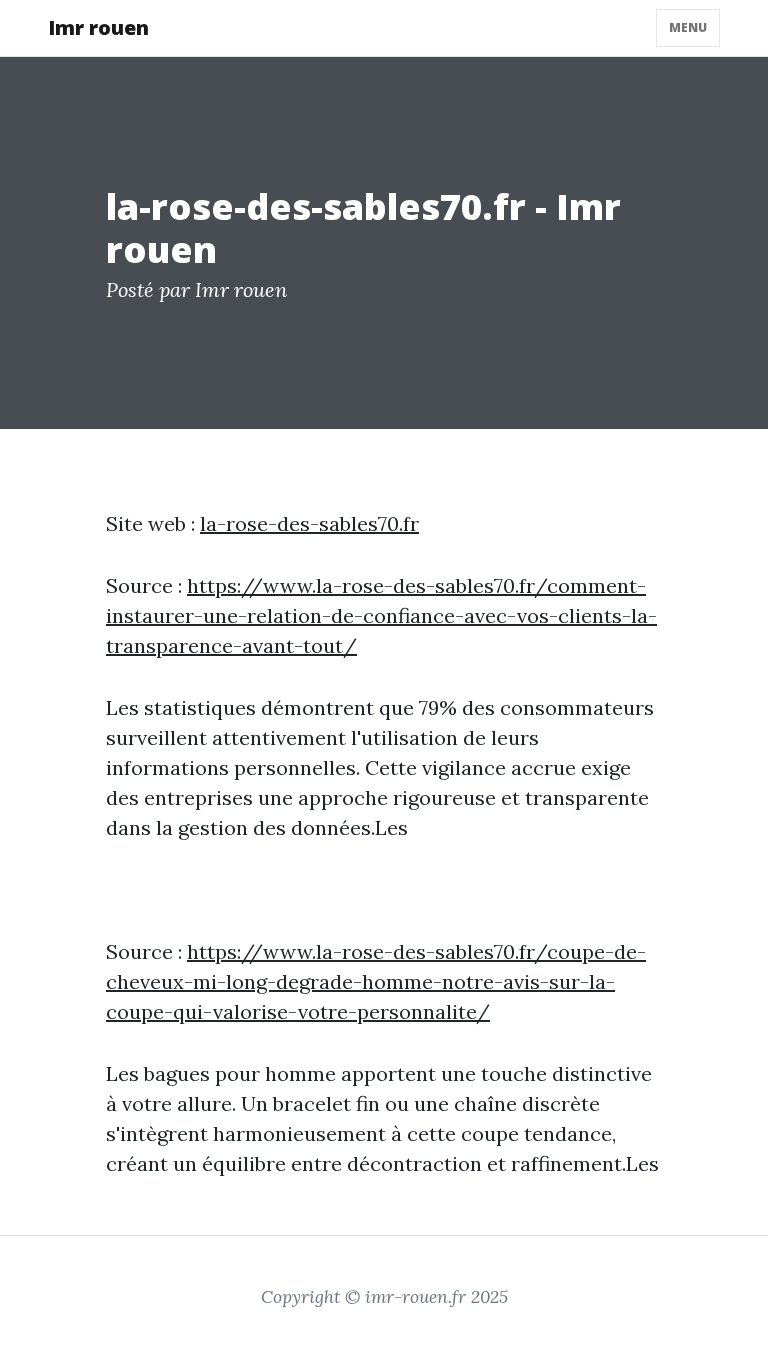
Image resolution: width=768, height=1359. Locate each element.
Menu (688, 27)
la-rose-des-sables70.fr (309, 523)
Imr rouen (98, 27)
